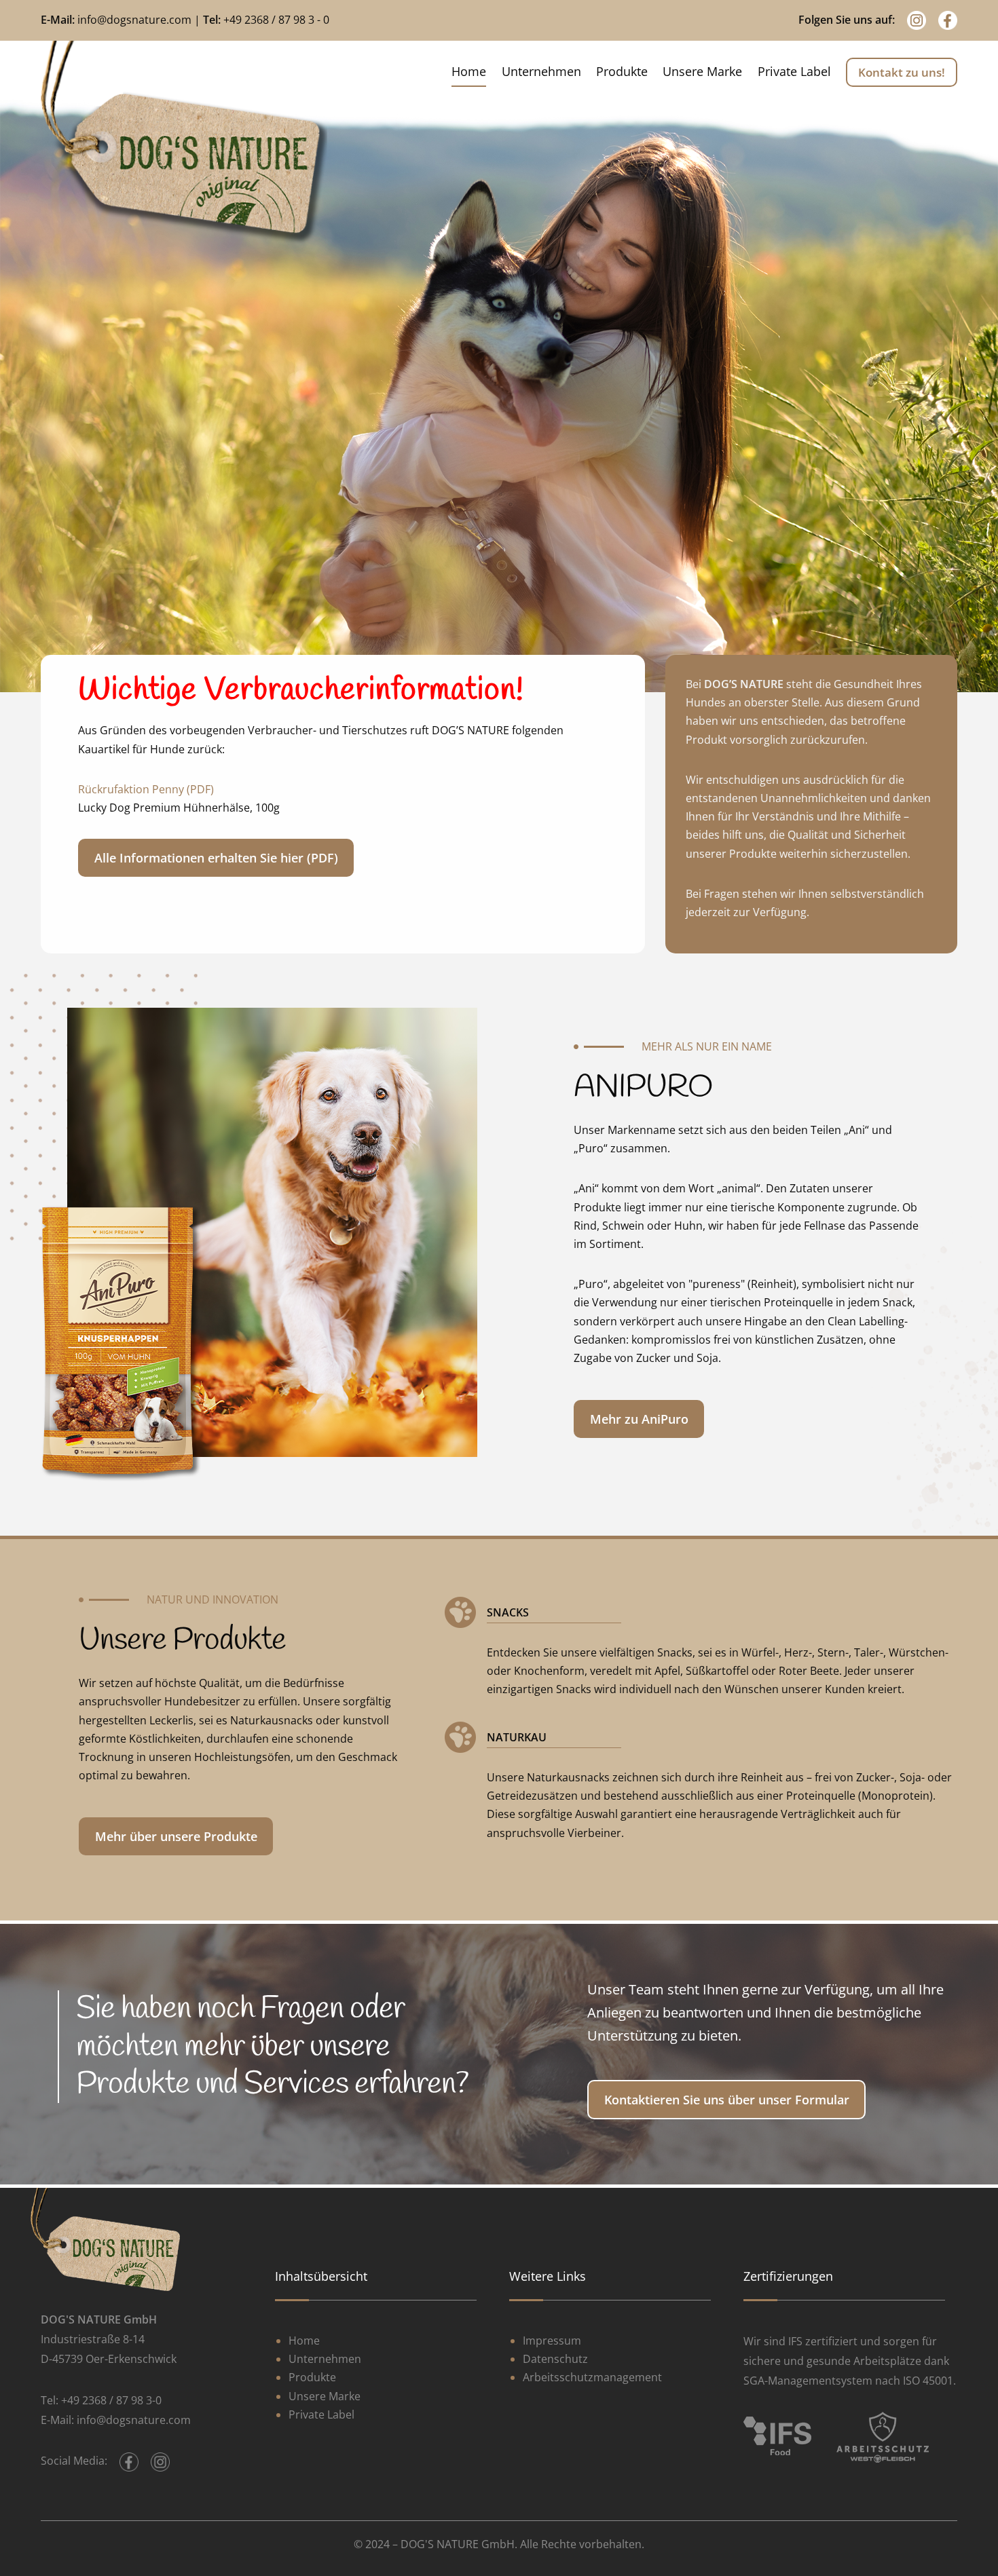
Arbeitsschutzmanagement (592, 2377)
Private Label (321, 2414)
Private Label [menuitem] (794, 71)
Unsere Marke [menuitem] (702, 71)
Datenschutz (555, 2359)
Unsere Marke (325, 2396)
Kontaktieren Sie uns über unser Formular (727, 2100)
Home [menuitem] (469, 71)
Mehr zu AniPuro (639, 1419)
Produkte (312, 2377)
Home (304, 2341)
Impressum (552, 2341)
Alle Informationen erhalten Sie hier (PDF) (216, 858)
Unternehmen (325, 2359)
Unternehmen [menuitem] (541, 71)
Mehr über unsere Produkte (176, 1836)
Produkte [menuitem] (622, 71)
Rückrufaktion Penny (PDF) (146, 789)
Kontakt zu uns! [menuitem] (902, 72)
